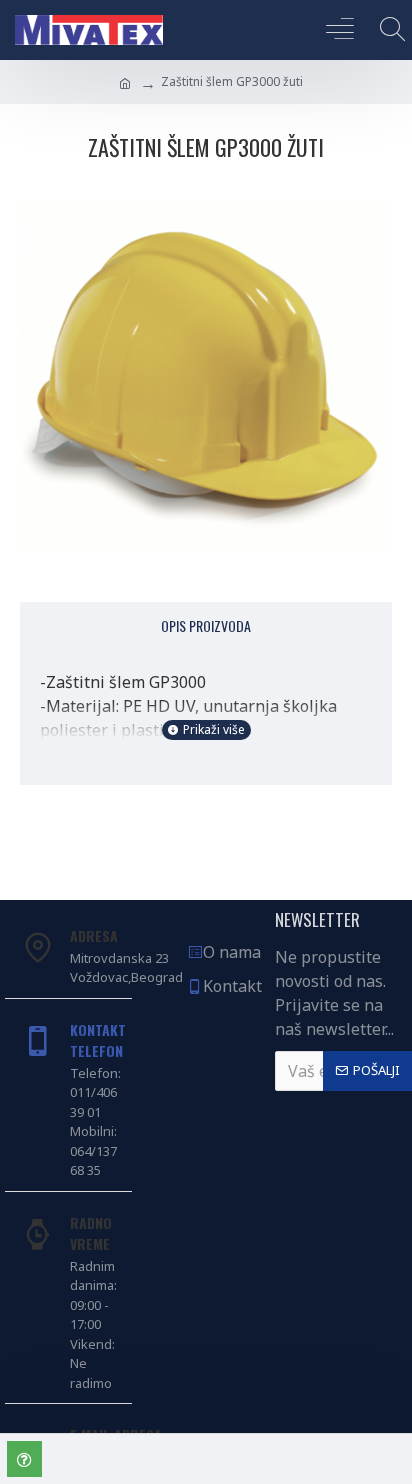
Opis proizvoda (206, 625)
